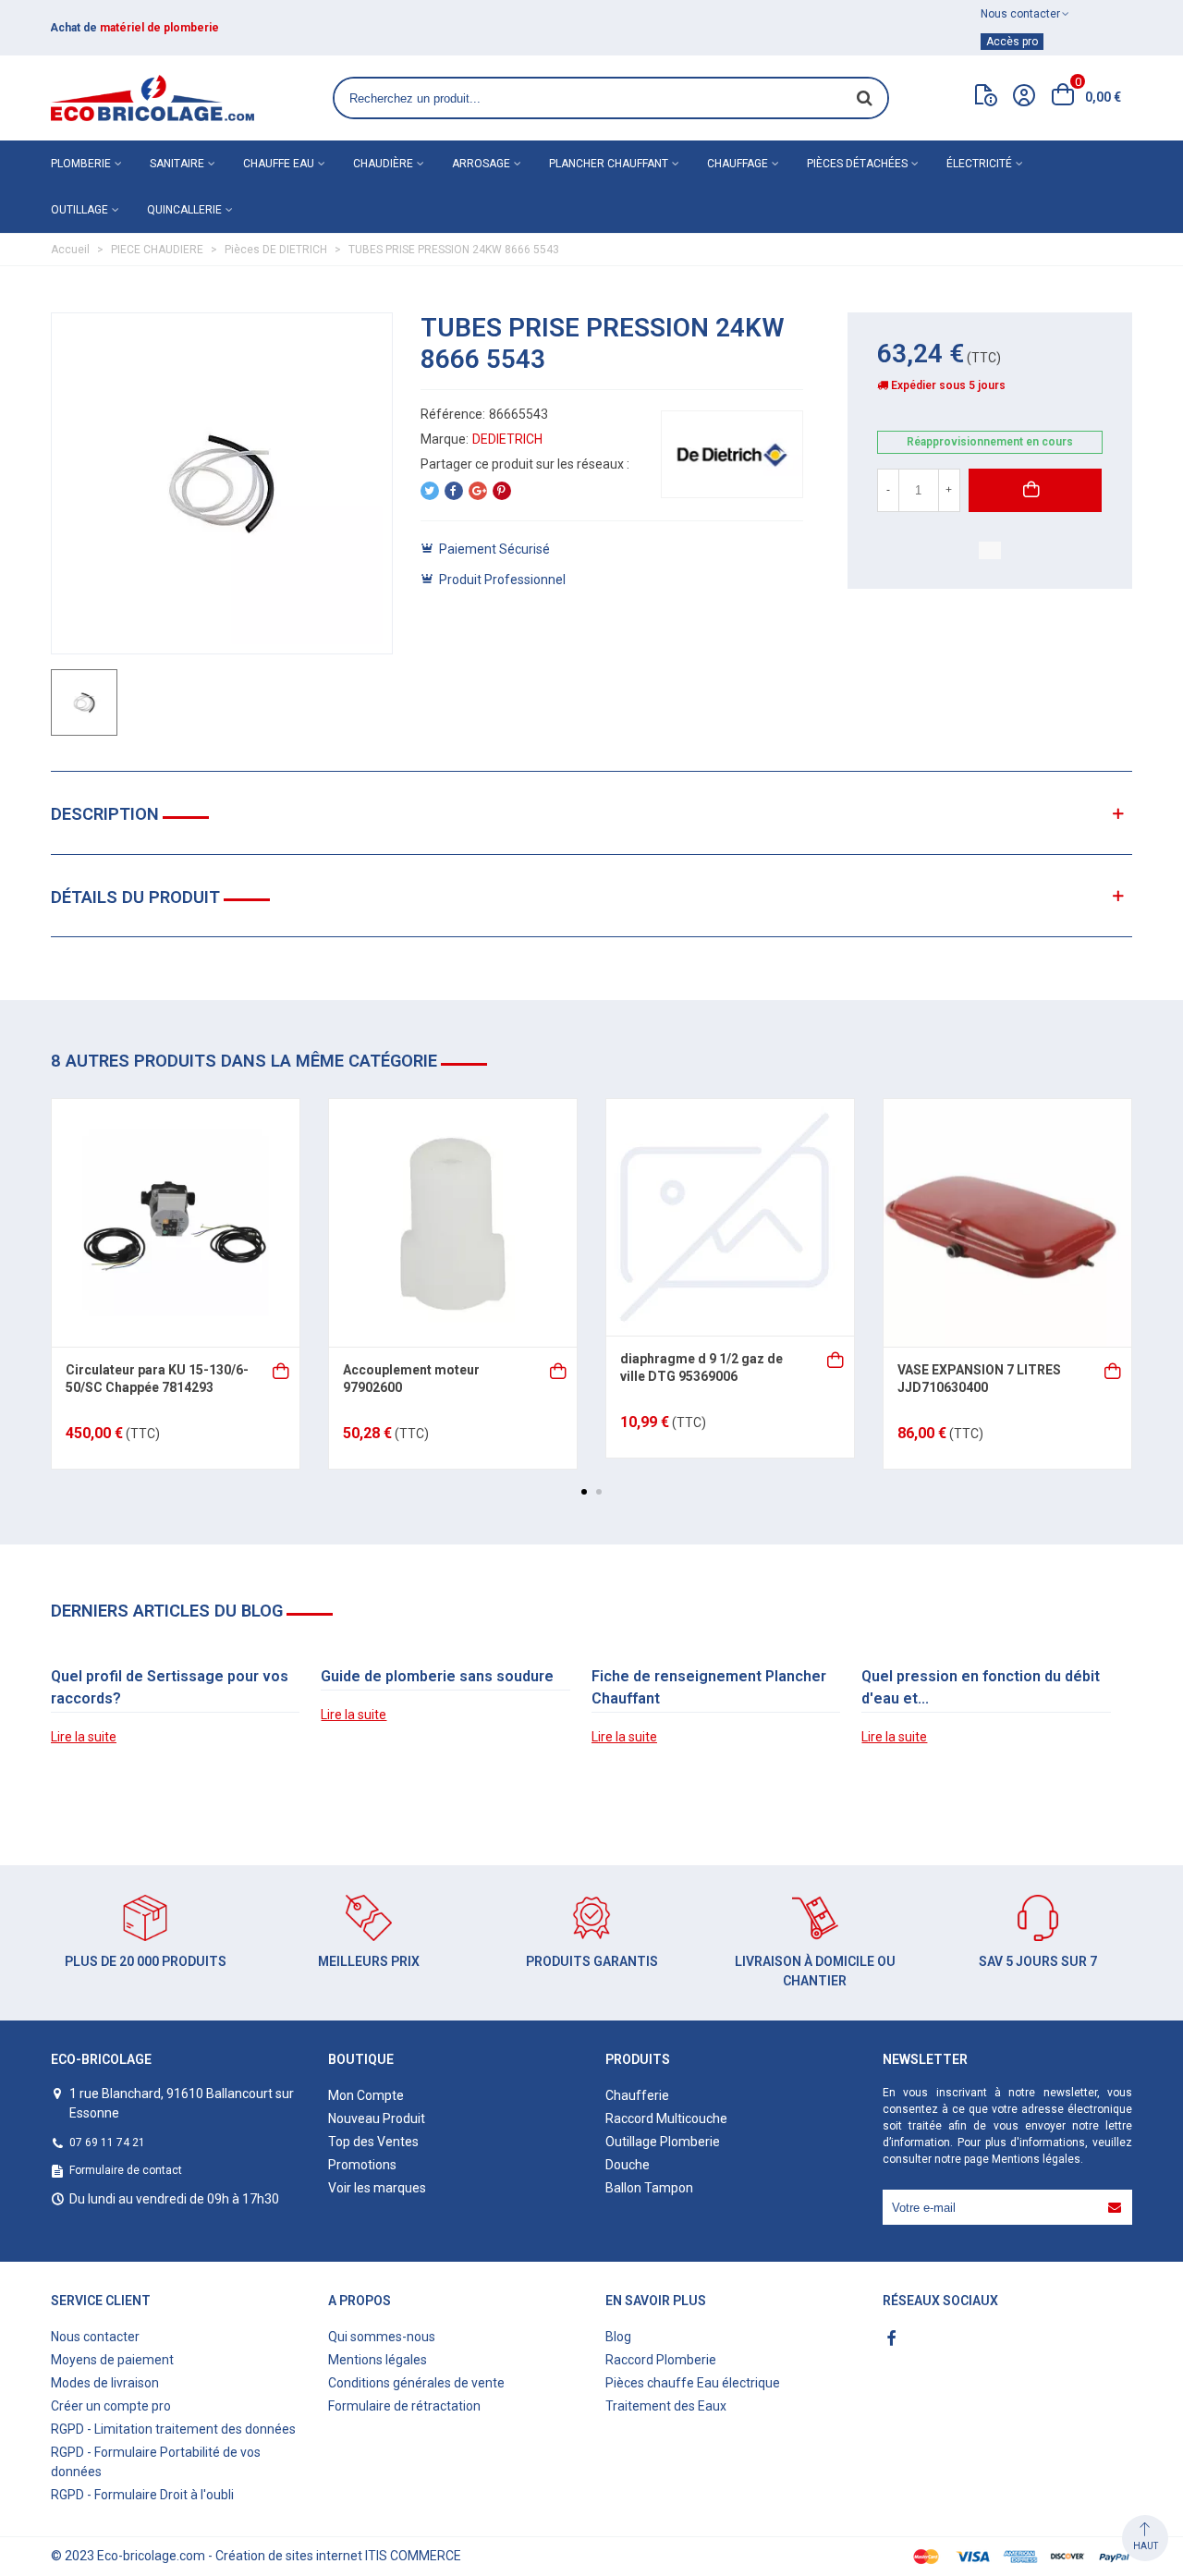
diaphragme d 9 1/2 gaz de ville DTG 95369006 (701, 1368)
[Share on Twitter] (430, 491)
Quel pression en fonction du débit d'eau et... (981, 1687)
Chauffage (738, 164)
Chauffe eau (279, 164)
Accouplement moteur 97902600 (411, 1379)
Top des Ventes (373, 2142)
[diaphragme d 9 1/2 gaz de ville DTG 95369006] (730, 1217)
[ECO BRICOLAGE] (152, 98)
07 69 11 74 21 (107, 2143)
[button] (584, 1492)
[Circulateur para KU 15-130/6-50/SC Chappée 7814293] (176, 1223)
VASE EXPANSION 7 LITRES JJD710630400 (979, 1379)
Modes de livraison (105, 2383)
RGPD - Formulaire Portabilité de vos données (156, 2462)
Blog (618, 2337)
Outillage (79, 210)
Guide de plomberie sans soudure (437, 1676)
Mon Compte (366, 2095)
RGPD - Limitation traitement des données (173, 2429)
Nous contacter (95, 2337)
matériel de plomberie (159, 28)
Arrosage (481, 164)
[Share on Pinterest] (502, 491)
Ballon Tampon (649, 2188)
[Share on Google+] (478, 491)
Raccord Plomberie (661, 2360)
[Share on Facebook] (454, 491)
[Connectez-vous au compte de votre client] (1024, 98)
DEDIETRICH (507, 439)
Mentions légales (1036, 2159)
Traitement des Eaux (666, 2406)
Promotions (362, 2165)
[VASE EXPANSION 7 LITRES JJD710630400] (1007, 1223)
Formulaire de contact (126, 2170)
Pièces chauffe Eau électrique (693, 2383)
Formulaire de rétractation (404, 2406)
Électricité (979, 164)
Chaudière (383, 164)
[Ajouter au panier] (282, 1369)
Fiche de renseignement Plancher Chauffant (709, 1687)
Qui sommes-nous (382, 2337)
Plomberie (81, 164)
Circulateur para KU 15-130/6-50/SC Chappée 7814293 (157, 1379)
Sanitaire (177, 164)
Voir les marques (377, 2188)
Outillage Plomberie (663, 2142)
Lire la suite (84, 1737)
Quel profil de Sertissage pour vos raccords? (170, 1687)
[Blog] (986, 99)
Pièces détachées (857, 164)
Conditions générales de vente (416, 2383)
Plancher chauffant (609, 164)
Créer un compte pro (111, 2406)
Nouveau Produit (377, 2118)
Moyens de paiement (112, 2360)
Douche (628, 2165)
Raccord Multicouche (666, 2118)
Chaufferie (637, 2095)
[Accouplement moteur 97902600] (453, 1223)
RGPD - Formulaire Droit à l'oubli (142, 2495)
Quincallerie (184, 210)
